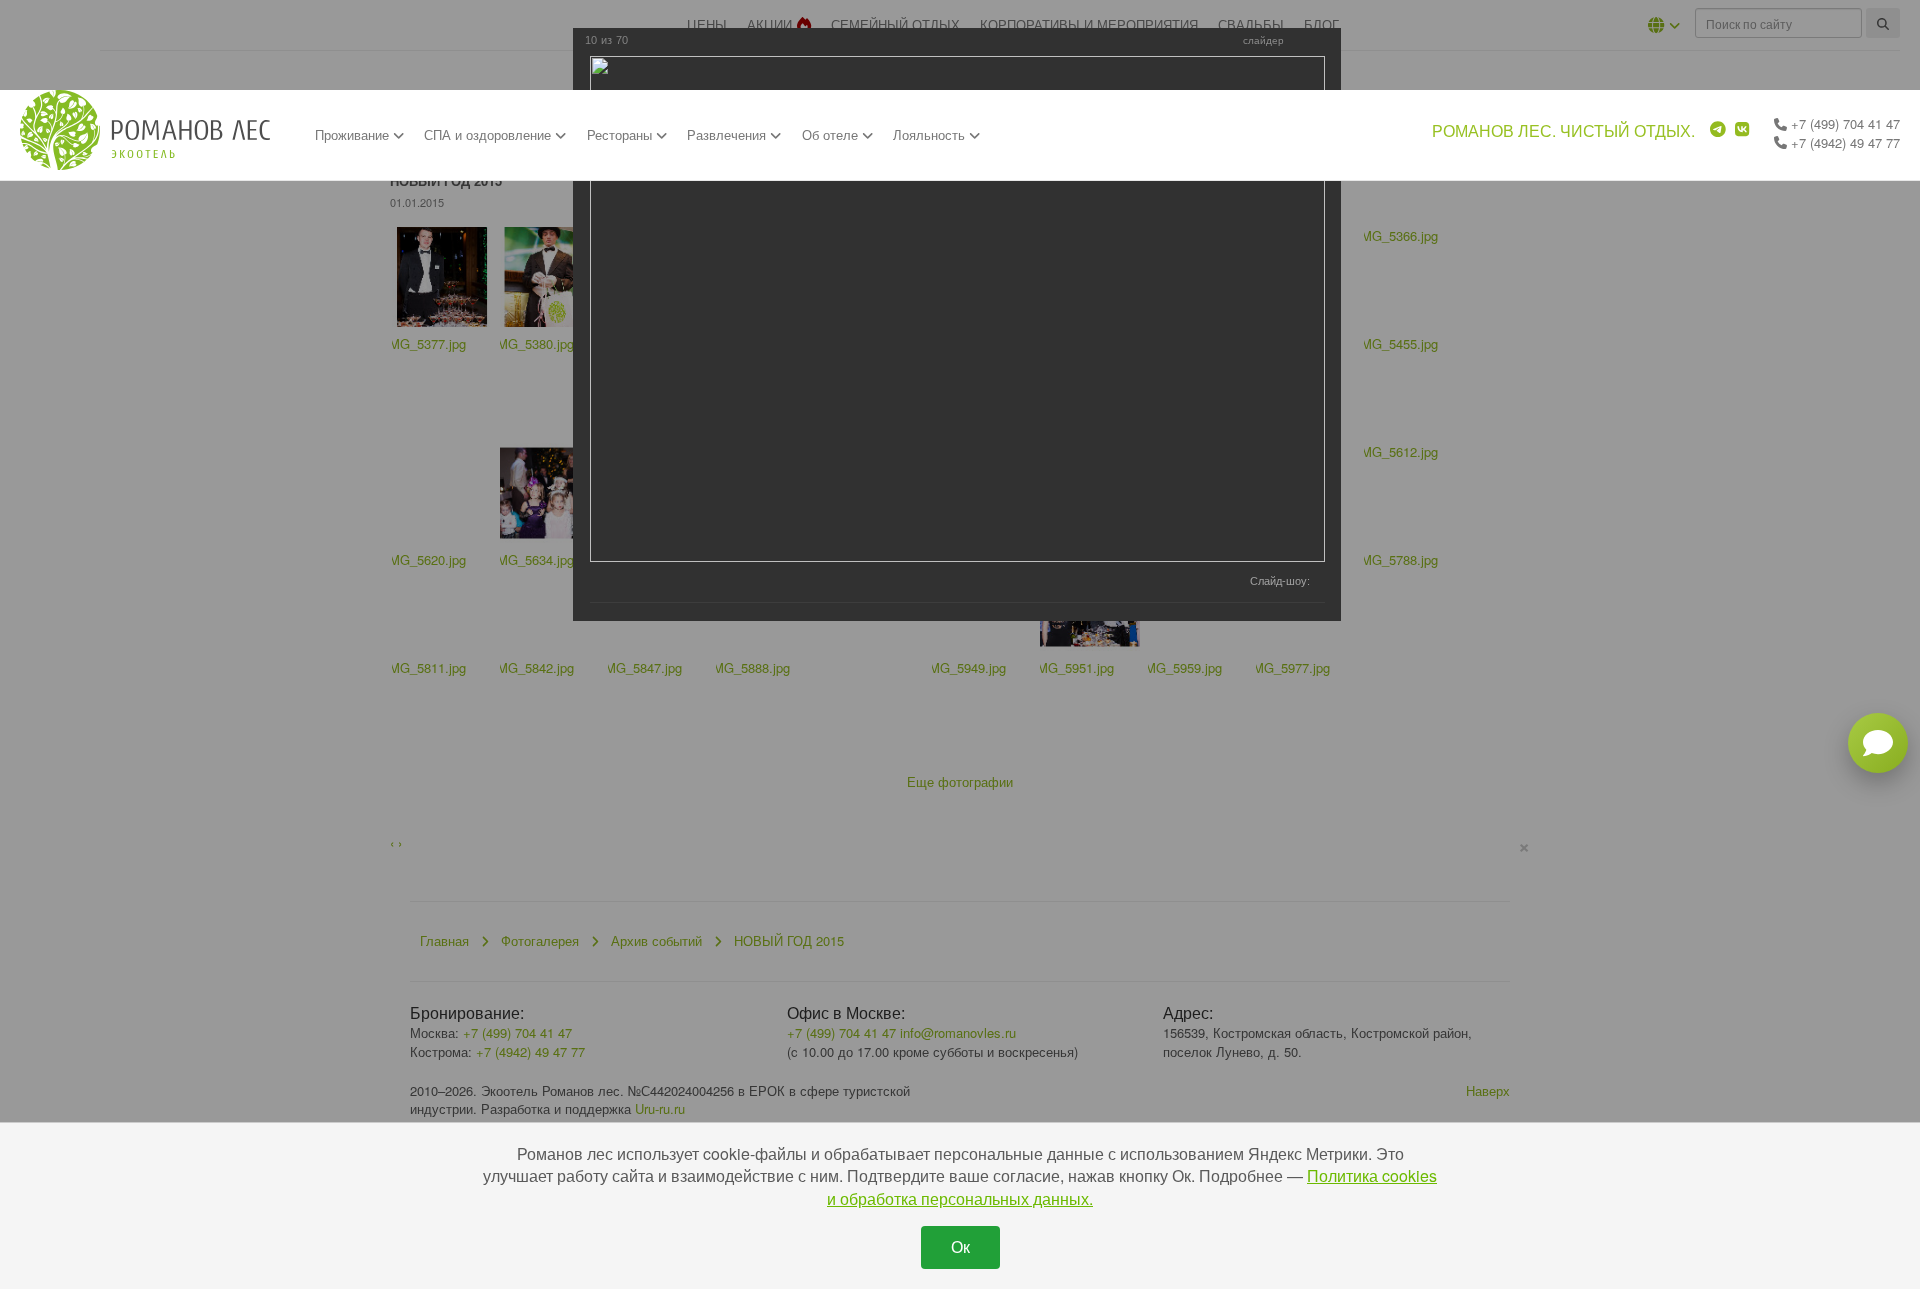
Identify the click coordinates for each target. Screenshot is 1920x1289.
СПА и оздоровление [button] (489, 134)
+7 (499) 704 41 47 (1843, 123)
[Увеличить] (1304, 41)
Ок (960, 1246)
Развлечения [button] (728, 134)
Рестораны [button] (621, 134)
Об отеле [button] (832, 134)
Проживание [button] (354, 134)
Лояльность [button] (931, 134)
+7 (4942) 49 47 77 (1843, 142)
